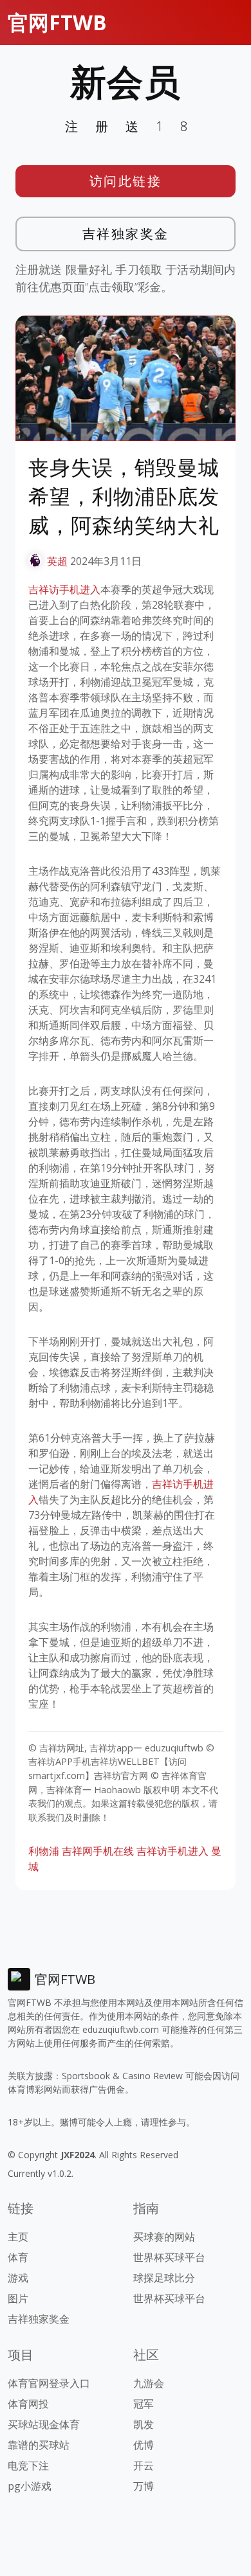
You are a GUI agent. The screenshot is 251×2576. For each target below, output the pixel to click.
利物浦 (44, 1851)
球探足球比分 (164, 2278)
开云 (144, 2465)
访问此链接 (126, 181)
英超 (57, 561)
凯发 (144, 2424)
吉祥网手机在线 (98, 1851)
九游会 (149, 2383)
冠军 (144, 2404)
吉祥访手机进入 (64, 589)
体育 (18, 2257)
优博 (144, 2445)
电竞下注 (28, 2465)
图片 (18, 2298)
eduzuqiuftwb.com (121, 2029)
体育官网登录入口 (49, 2383)
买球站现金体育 (44, 2424)
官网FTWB (57, 22)
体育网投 (28, 2404)
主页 (18, 2237)
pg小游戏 (30, 2486)
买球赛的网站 (164, 2237)
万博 (144, 2486)
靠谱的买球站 (39, 2445)
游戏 (18, 2278)
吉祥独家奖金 (126, 234)
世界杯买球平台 (169, 2257)
